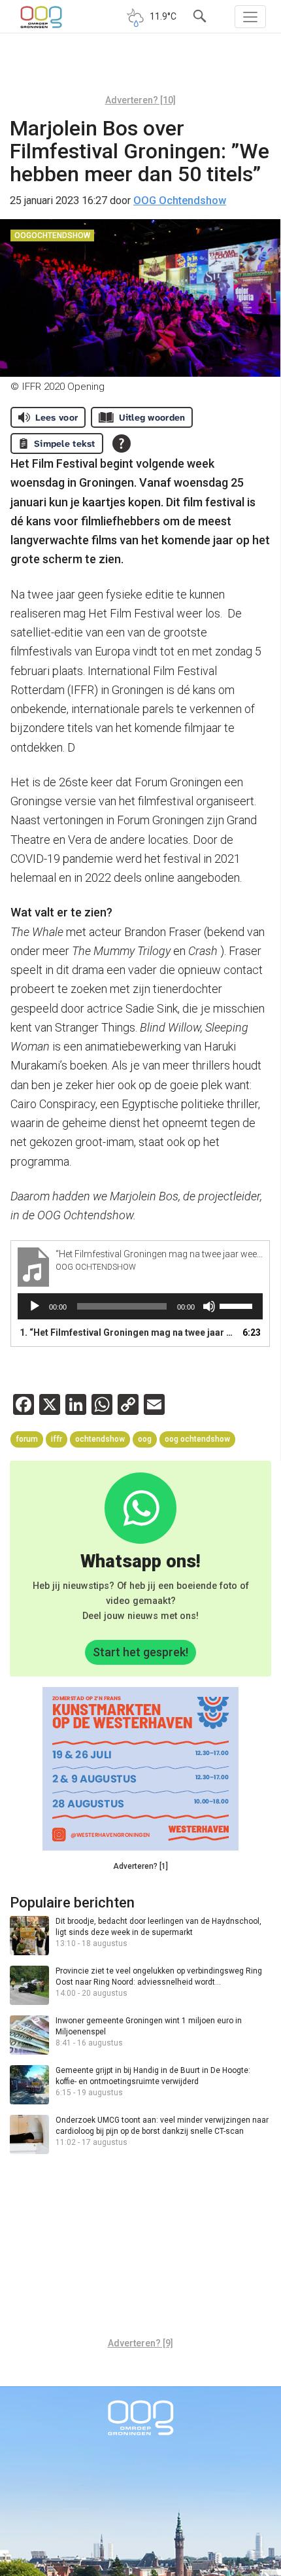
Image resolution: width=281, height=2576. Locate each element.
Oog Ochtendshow (197, 1439)
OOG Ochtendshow (180, 200)
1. (127, 1332)
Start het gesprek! (140, 1652)
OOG (145, 1439)
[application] (140, 1306)
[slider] (238, 1305)
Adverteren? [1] (140, 1866)
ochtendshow (100, 1439)
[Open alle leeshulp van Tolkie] (122, 444)
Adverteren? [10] (140, 100)
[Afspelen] (35, 1306)
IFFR (57, 1439)
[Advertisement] (140, 69)
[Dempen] (209, 1306)
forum (27, 1439)
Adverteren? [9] (140, 2343)
